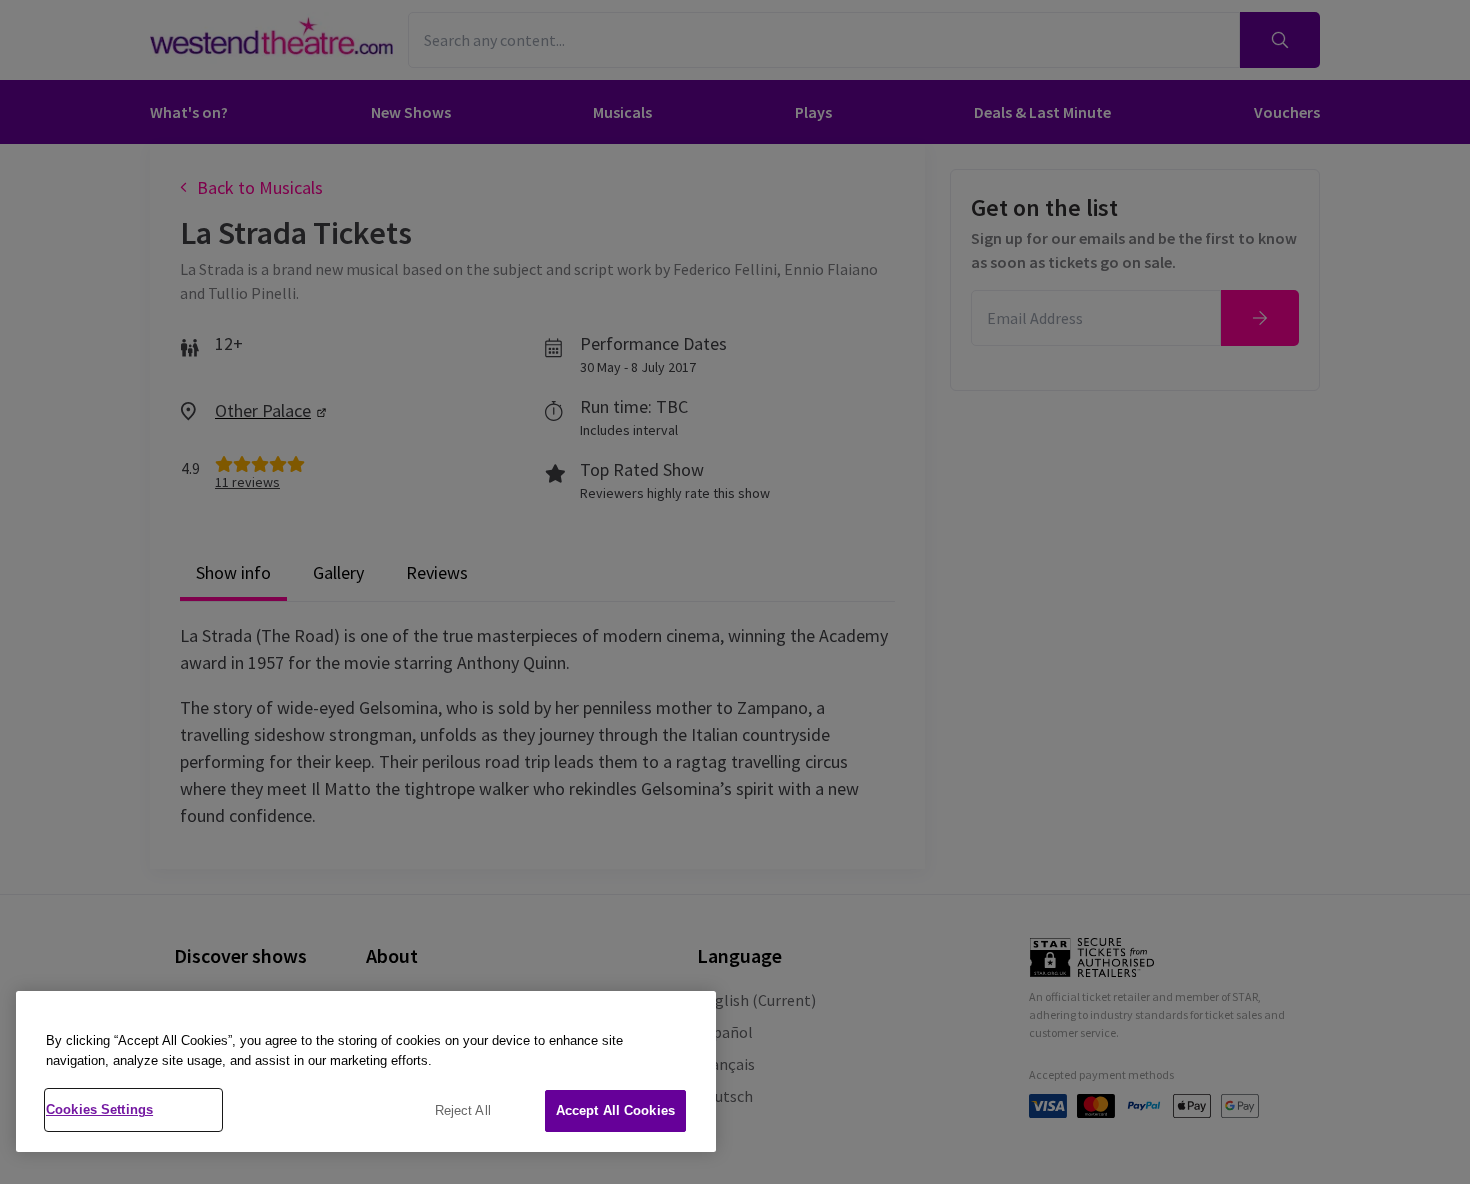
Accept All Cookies (615, 1110)
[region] (366, 1071)
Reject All (463, 1110)
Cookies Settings (99, 1109)
